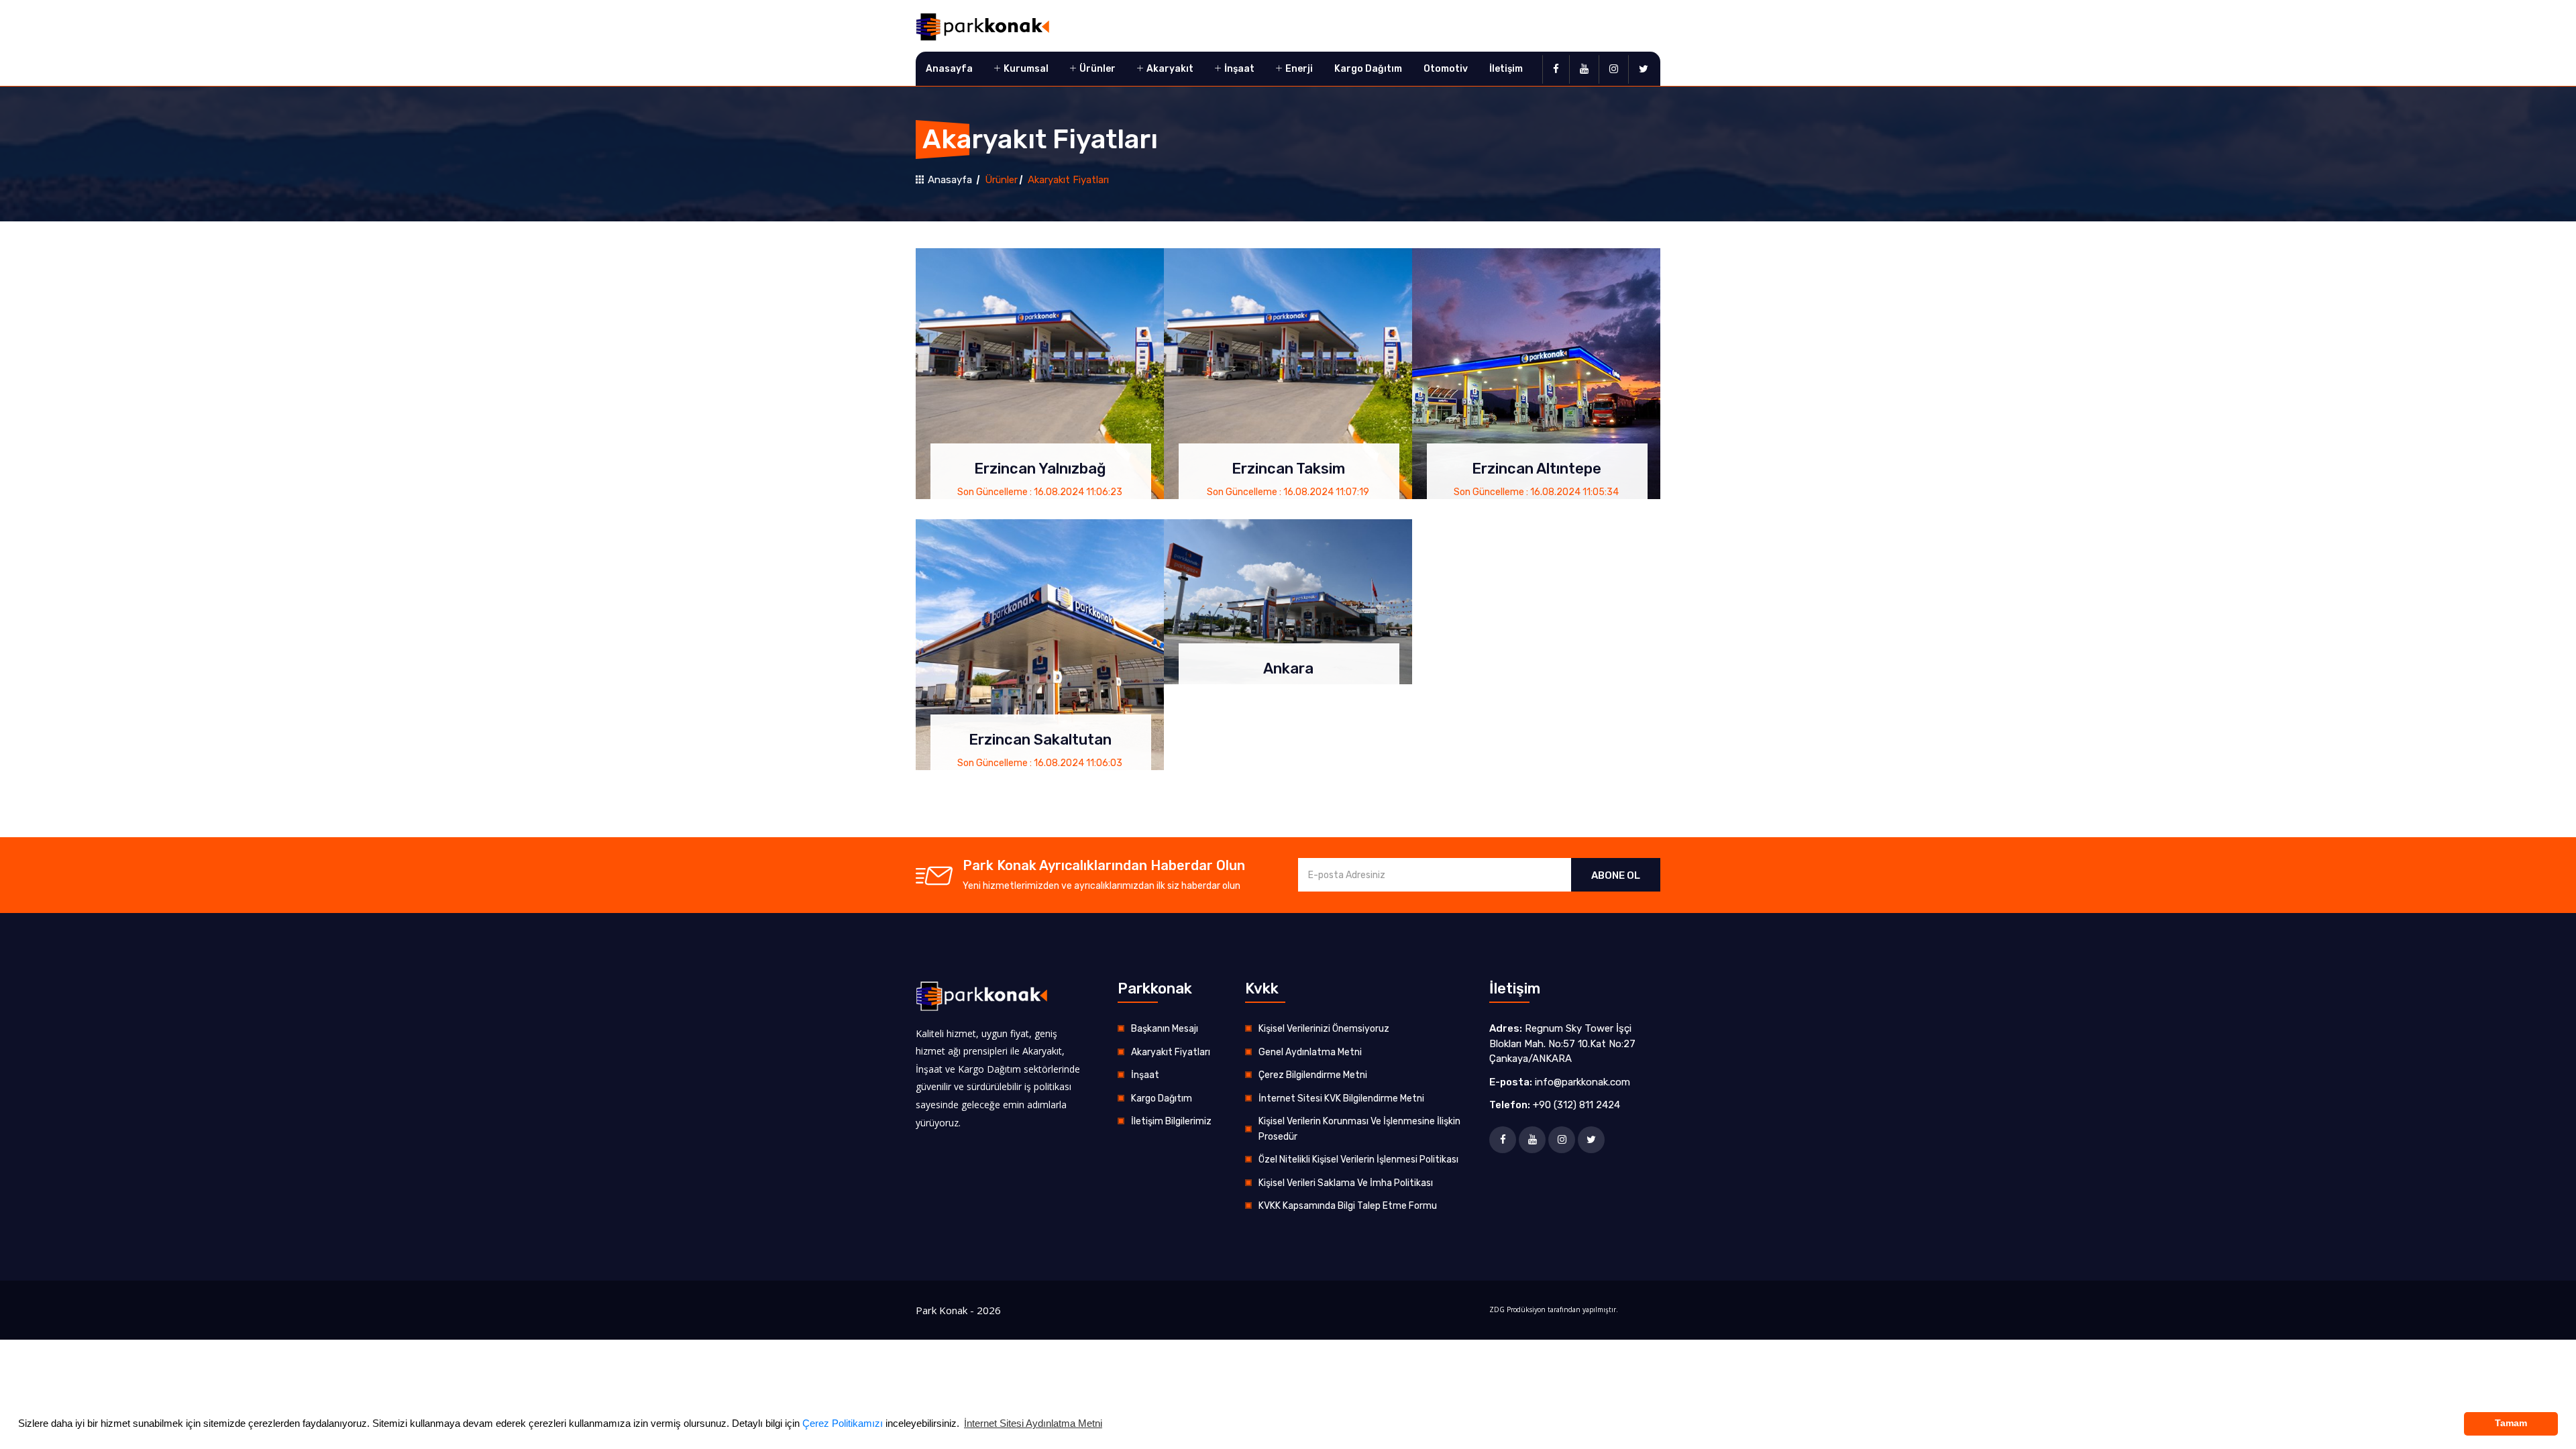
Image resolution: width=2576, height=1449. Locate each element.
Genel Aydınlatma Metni (1310, 1052)
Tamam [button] (2511, 1423)
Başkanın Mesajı (1165, 1029)
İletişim (1506, 69)
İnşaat (1238, 69)
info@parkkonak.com (1582, 1082)
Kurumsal (1025, 69)
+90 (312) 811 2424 (1576, 1105)
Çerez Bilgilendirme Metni (1313, 1075)
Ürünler (1096, 69)
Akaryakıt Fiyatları (1171, 1052)
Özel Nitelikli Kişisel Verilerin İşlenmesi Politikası (1358, 1160)
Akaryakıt (1169, 69)
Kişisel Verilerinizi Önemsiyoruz (1324, 1029)
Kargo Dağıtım (1368, 69)
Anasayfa (949, 69)
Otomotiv (1446, 69)
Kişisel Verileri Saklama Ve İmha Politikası (1346, 1183)
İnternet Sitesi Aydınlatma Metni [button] (1033, 1423)
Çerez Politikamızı (843, 1423)
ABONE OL (1616, 875)
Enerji (1298, 69)
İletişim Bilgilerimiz (1171, 1121)
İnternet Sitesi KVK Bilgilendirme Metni (1341, 1098)
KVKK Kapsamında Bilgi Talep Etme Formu (1348, 1206)
